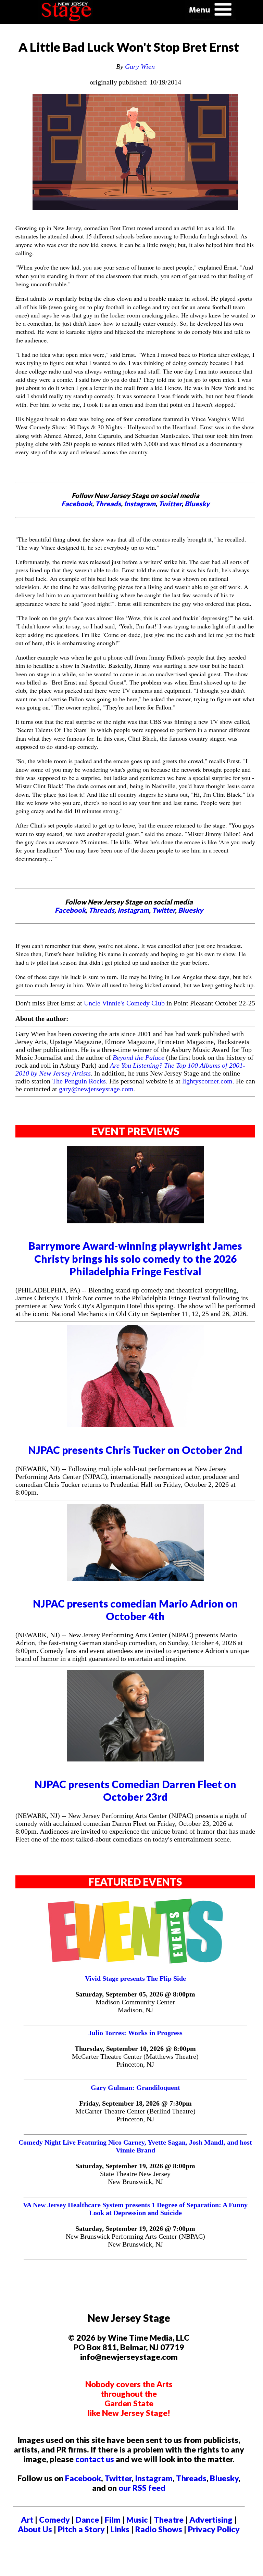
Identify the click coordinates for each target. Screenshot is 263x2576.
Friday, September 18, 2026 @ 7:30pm (135, 2103)
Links (120, 2529)
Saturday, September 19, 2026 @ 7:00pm (135, 2228)
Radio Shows (159, 2529)
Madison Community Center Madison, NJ (135, 2006)
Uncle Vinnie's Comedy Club (124, 1003)
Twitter (170, 504)
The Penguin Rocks (79, 1081)
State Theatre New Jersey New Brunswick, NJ (135, 2178)
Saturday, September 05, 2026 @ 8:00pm (135, 1994)
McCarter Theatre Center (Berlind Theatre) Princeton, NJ (135, 2115)
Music (137, 2520)
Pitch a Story (81, 2529)
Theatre (169, 2520)
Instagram (140, 504)
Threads (108, 504)
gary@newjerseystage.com (96, 1089)
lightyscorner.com (207, 1081)
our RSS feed (142, 2488)
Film (113, 2520)
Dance (87, 2520)
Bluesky (197, 504)
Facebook (77, 504)
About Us (35, 2529)
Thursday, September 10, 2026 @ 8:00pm (135, 2048)
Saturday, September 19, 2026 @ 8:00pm (135, 2166)
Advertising (211, 2520)
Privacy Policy (214, 2529)
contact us (95, 2459)
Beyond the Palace (139, 1057)
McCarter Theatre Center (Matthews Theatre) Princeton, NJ (135, 2060)
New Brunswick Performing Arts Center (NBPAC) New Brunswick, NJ (135, 2240)
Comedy (54, 2520)
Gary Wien (140, 66)
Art (27, 2520)
